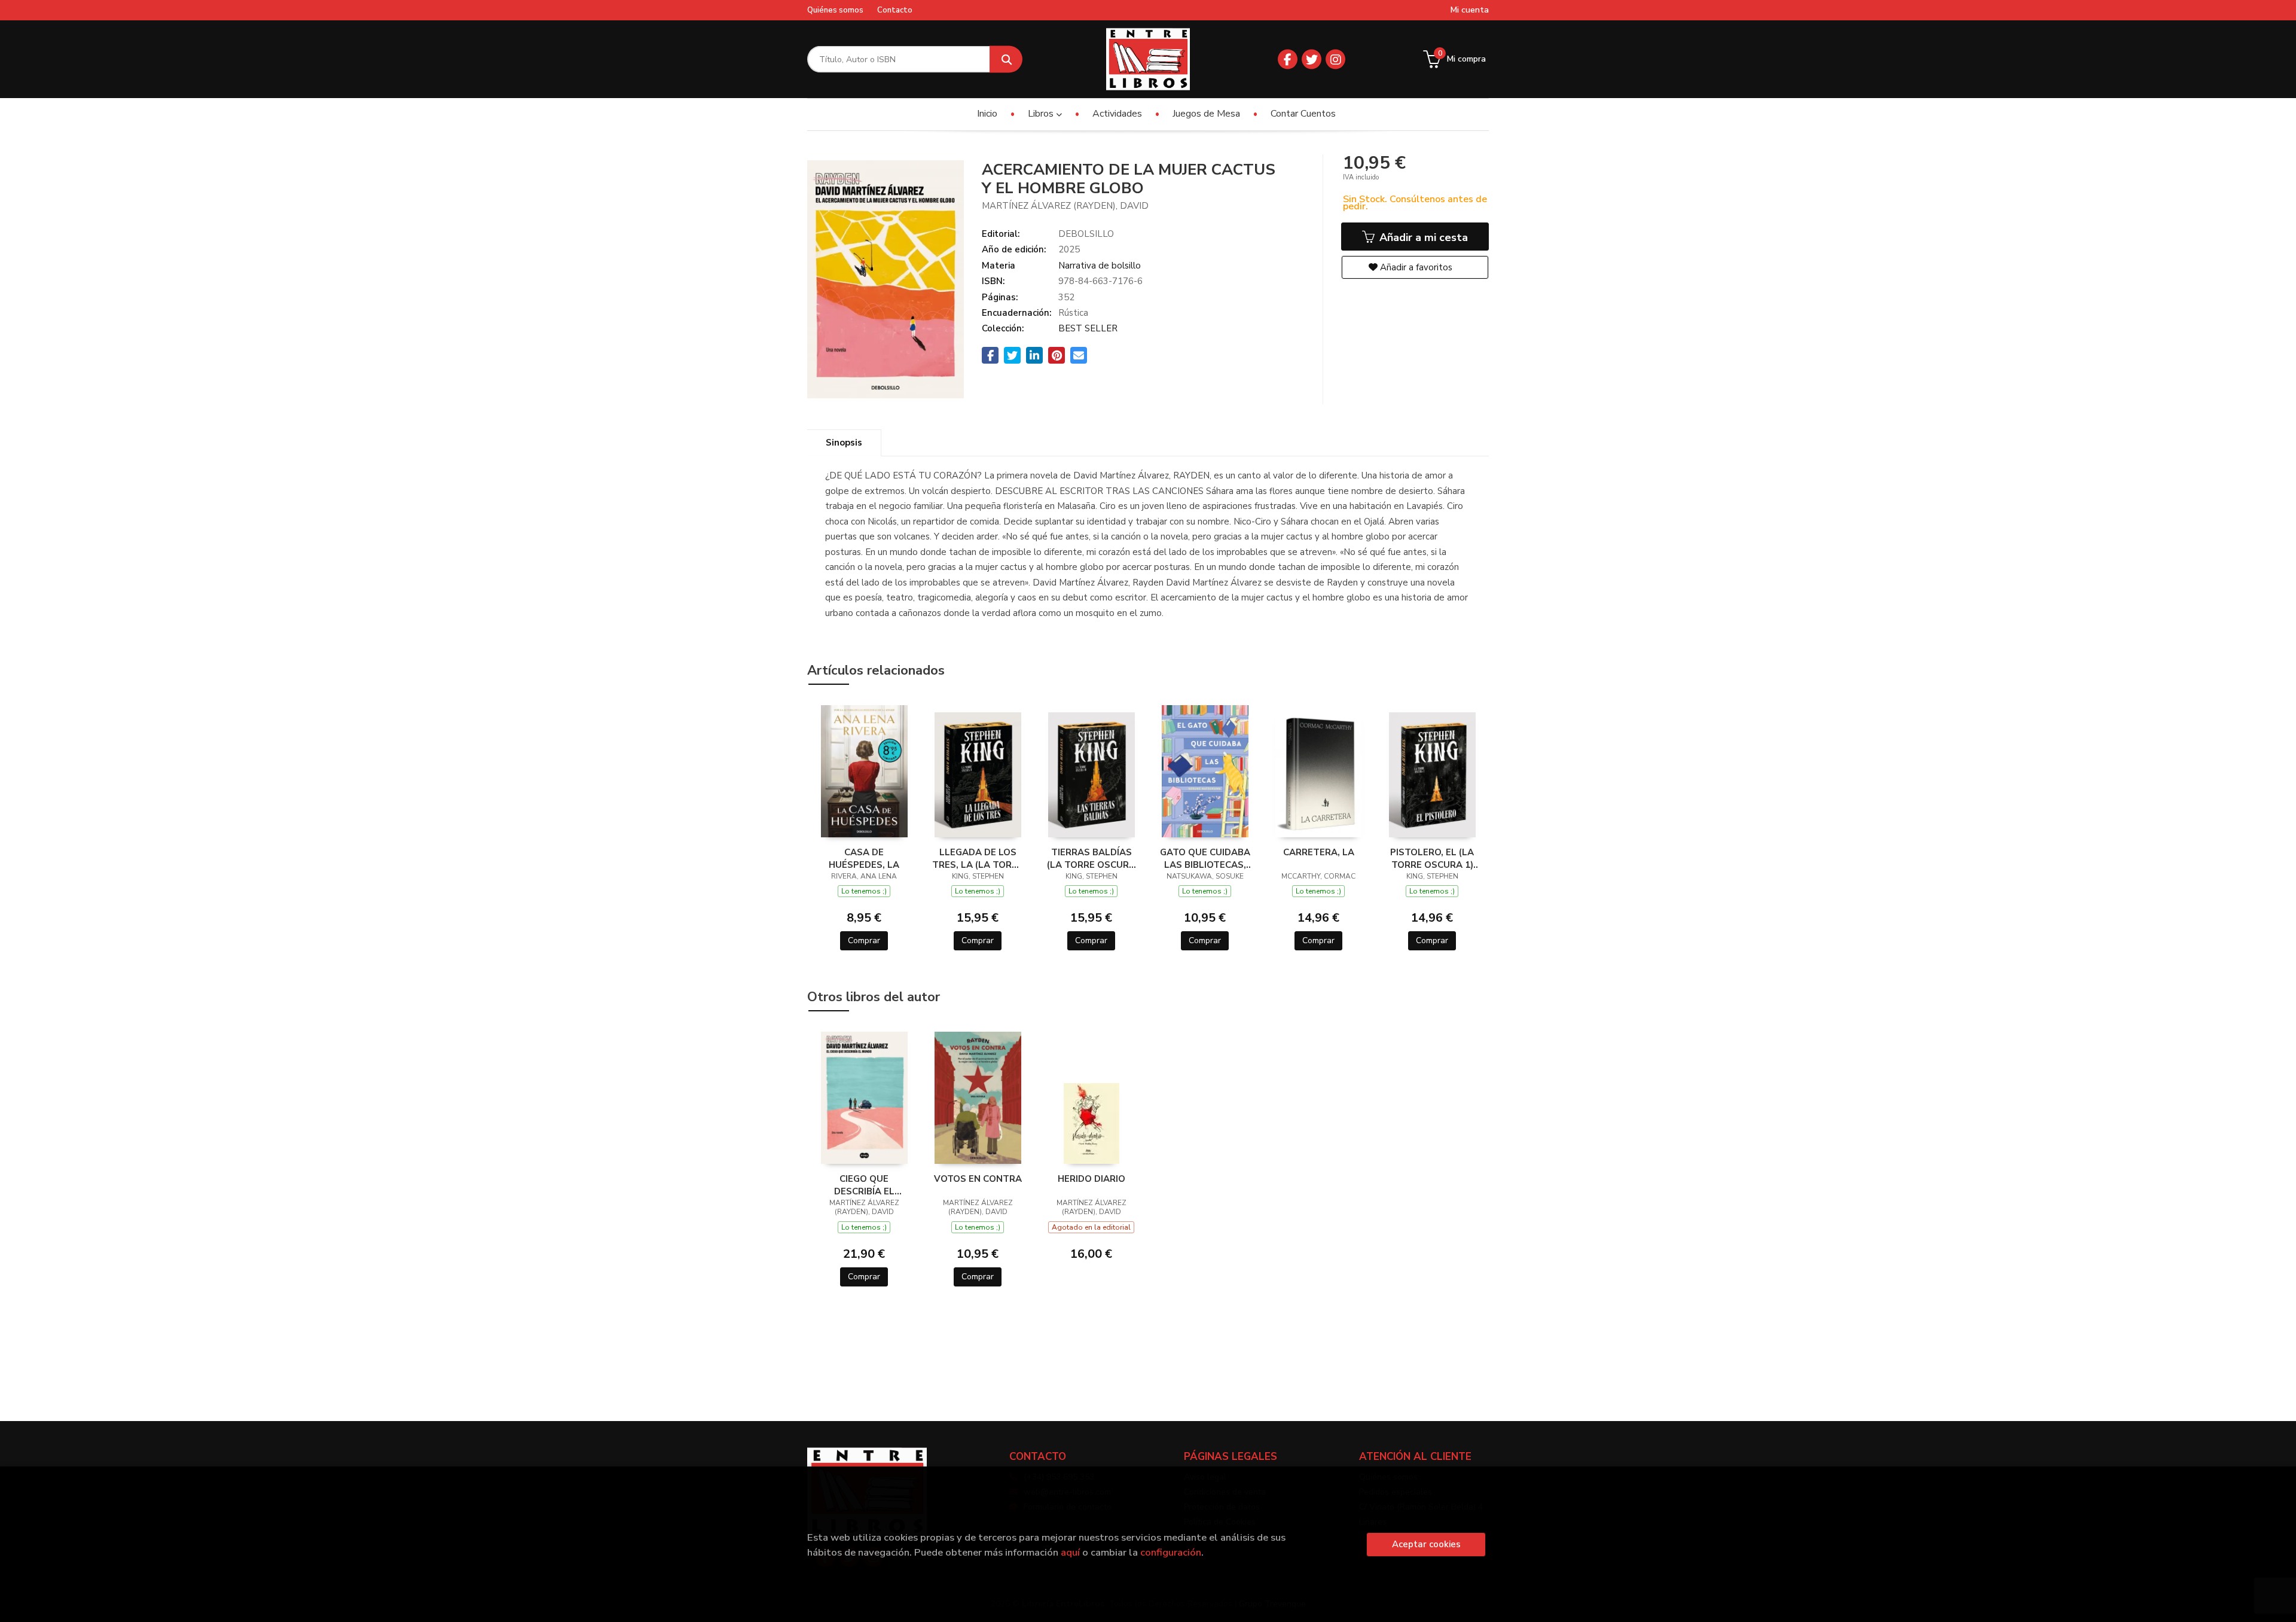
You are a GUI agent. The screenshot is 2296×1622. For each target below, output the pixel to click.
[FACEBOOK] (1288, 60)
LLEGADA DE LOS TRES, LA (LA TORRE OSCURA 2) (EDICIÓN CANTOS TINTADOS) (978, 858)
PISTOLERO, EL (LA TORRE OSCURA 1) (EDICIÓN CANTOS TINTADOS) (1432, 858)
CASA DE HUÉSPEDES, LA (864, 858)
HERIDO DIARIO (1091, 1179)
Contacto (895, 10)
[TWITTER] (1312, 60)
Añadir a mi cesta (1422, 237)
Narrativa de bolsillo (1100, 266)
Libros (1042, 114)
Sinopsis (844, 443)
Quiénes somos (835, 10)
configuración (1171, 1552)
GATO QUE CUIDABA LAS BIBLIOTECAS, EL (1205, 858)
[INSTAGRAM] (1335, 60)
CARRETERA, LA (1319, 852)
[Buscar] (1006, 60)
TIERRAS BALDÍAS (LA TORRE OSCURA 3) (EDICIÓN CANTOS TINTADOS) (1091, 858)
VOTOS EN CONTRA (978, 1179)
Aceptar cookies (1426, 1544)
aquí (1070, 1552)
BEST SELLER (1088, 328)
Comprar (864, 940)
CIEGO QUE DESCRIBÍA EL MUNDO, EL (864, 1185)
